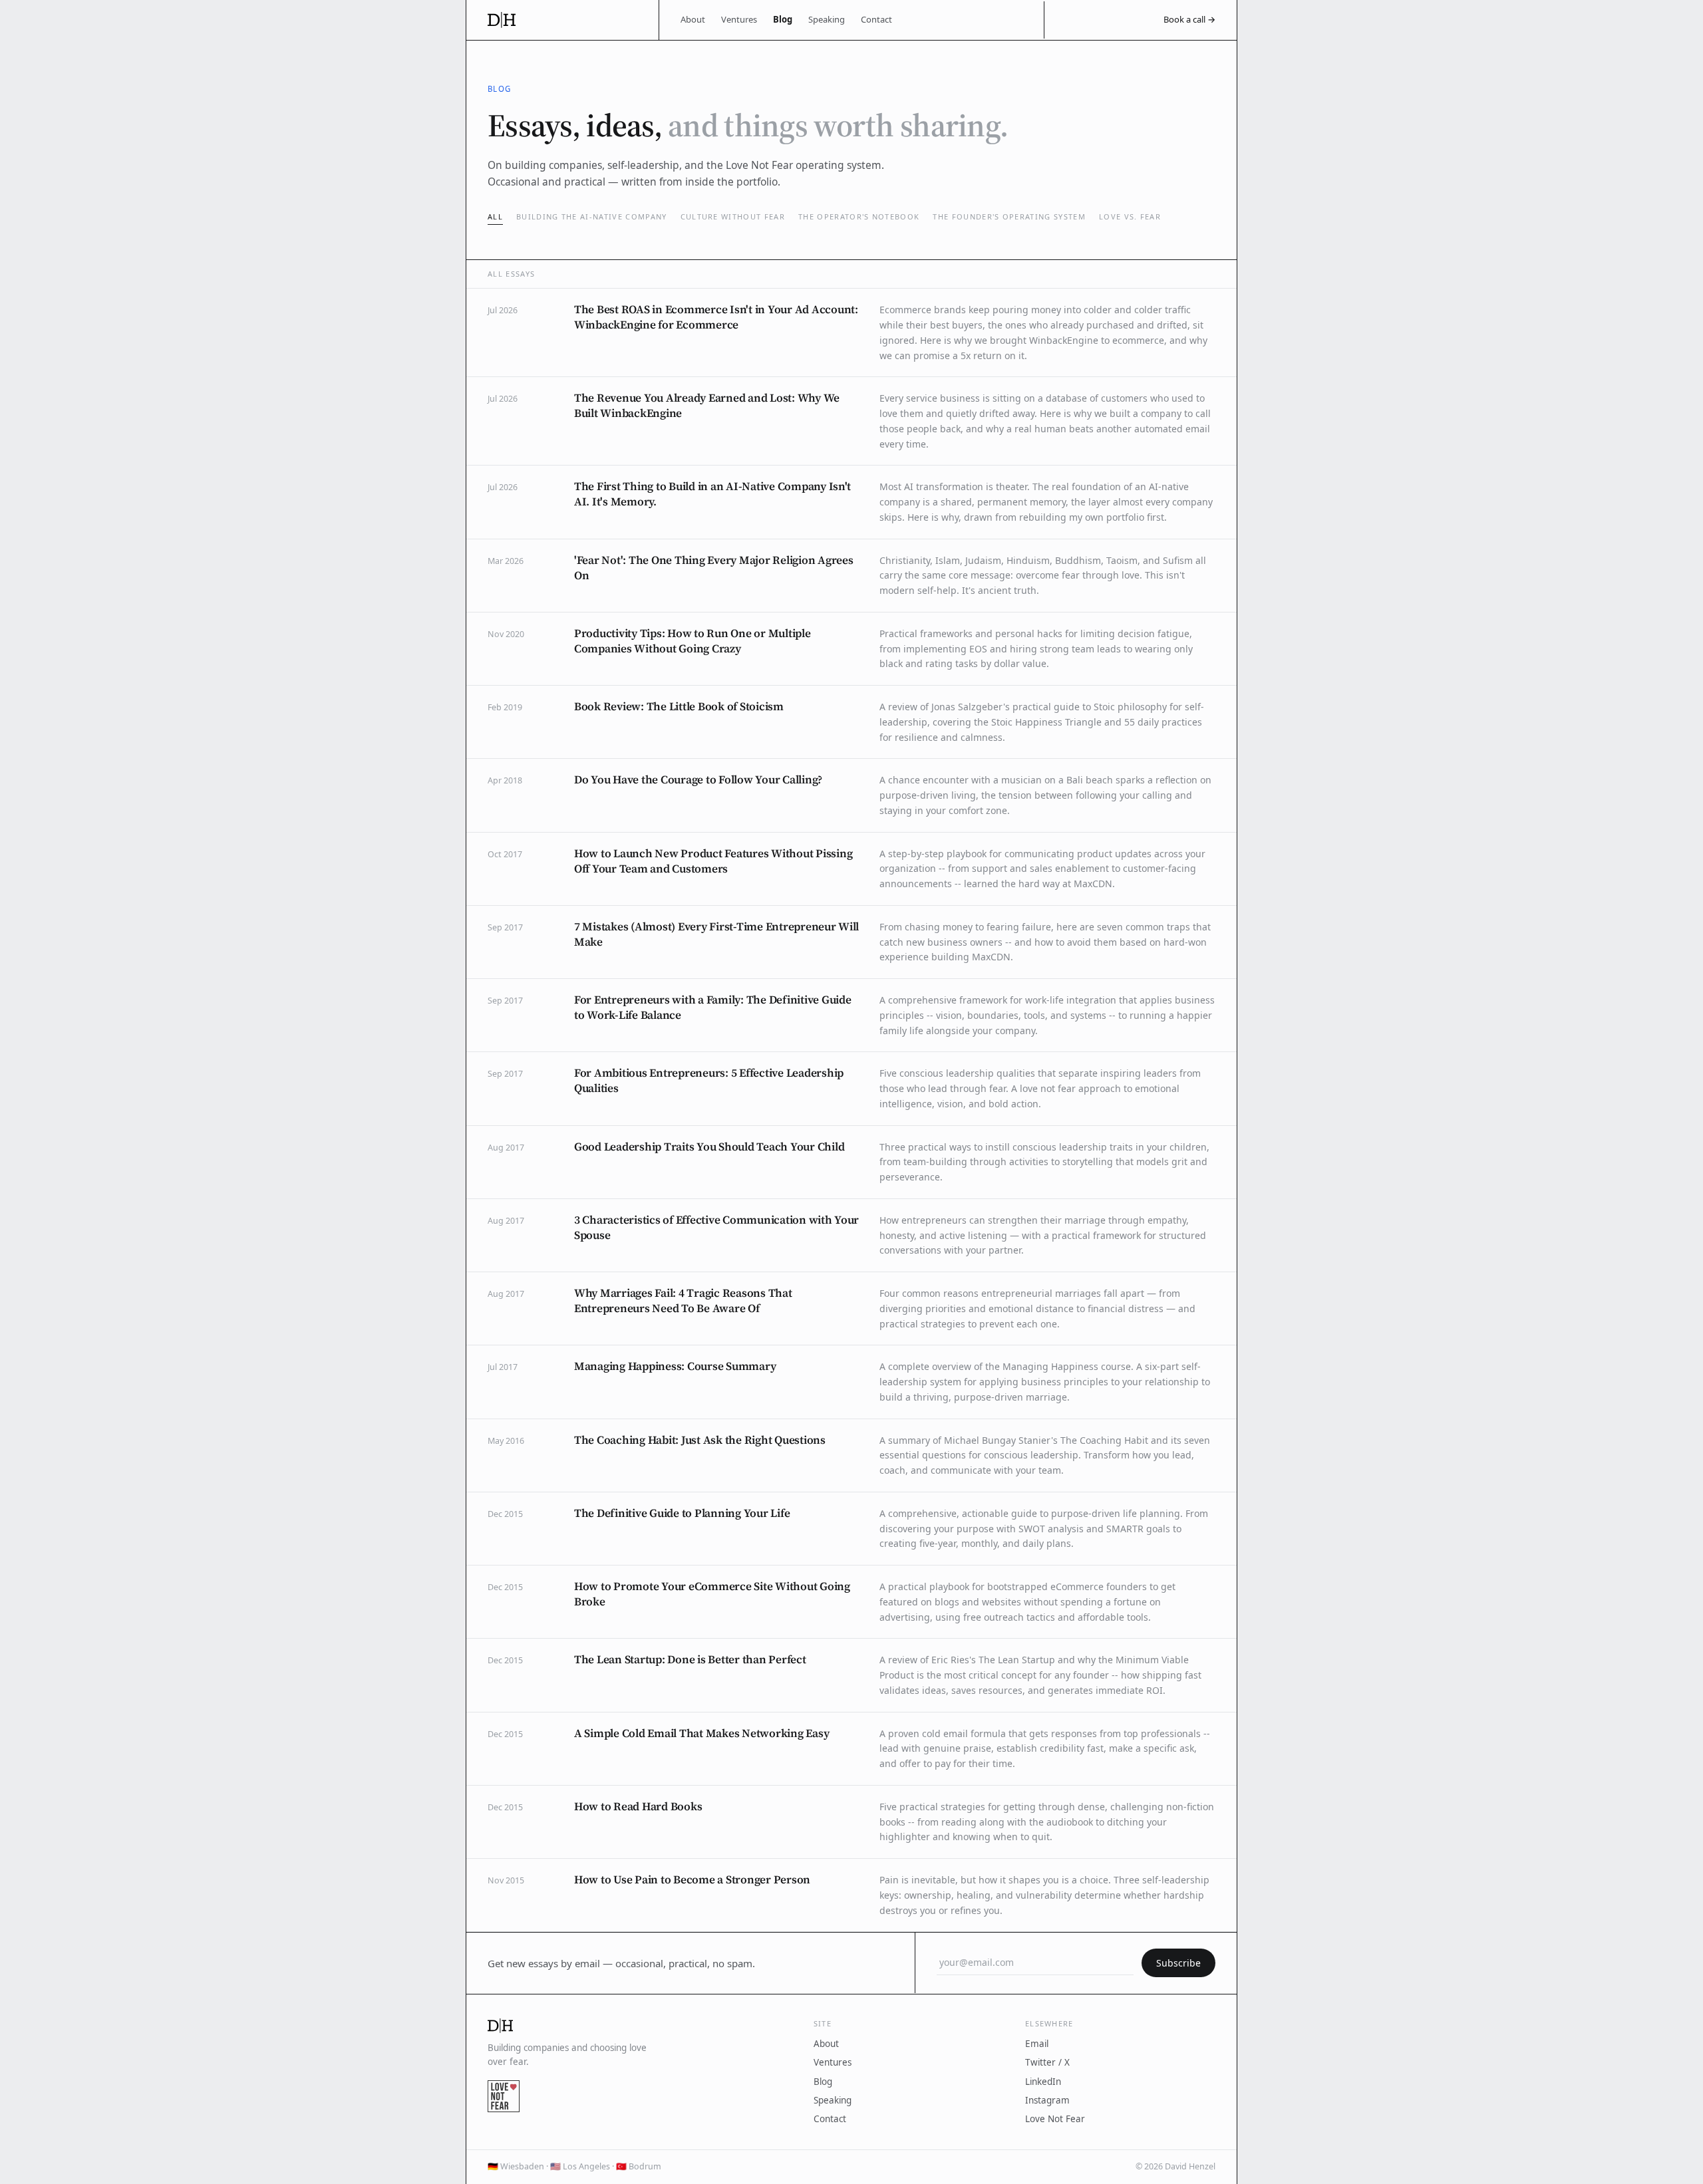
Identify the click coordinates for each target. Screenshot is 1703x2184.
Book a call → (1189, 19)
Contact (876, 19)
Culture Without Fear (733, 216)
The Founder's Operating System (1009, 216)
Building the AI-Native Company (592, 216)
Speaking (827, 19)
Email (1037, 2044)
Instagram (1047, 2100)
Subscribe (1178, 1963)
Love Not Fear (1055, 2119)
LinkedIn (1043, 2082)
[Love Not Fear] (504, 2096)
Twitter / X (1047, 2062)
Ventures (739, 19)
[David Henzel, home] (562, 20)
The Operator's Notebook (859, 216)
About (693, 19)
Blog (783, 19)
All (495, 216)
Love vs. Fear (1130, 216)
